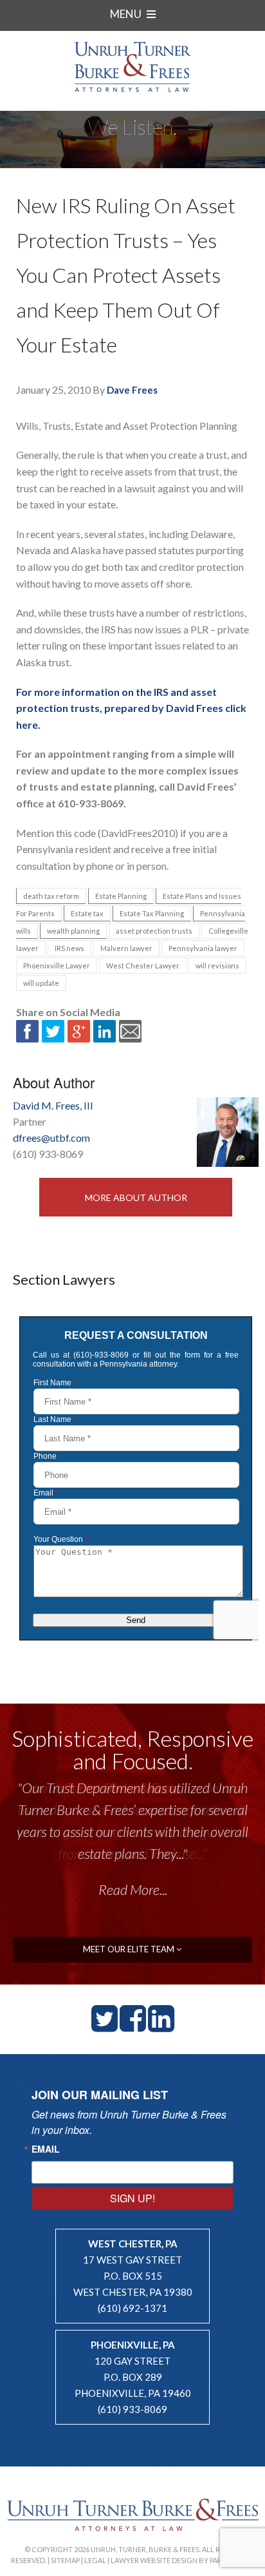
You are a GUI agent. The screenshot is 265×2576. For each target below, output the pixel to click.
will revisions (217, 966)
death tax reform (51, 896)
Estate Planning (121, 896)
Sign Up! (132, 2198)
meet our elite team (130, 1949)
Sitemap (65, 2560)
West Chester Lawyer (143, 966)
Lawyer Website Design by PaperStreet (183, 2560)
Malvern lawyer (126, 948)
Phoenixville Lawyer (57, 966)
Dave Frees (132, 390)
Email (46, 2149)
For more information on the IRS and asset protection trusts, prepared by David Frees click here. (131, 708)
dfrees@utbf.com (51, 1138)
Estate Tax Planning (152, 913)
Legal (95, 2560)
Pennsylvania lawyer (203, 948)
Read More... (133, 1889)
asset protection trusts (154, 931)
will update (41, 983)
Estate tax (87, 913)
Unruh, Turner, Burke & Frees (132, 67)
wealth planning (73, 931)
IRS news (69, 948)
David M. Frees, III (53, 1105)
